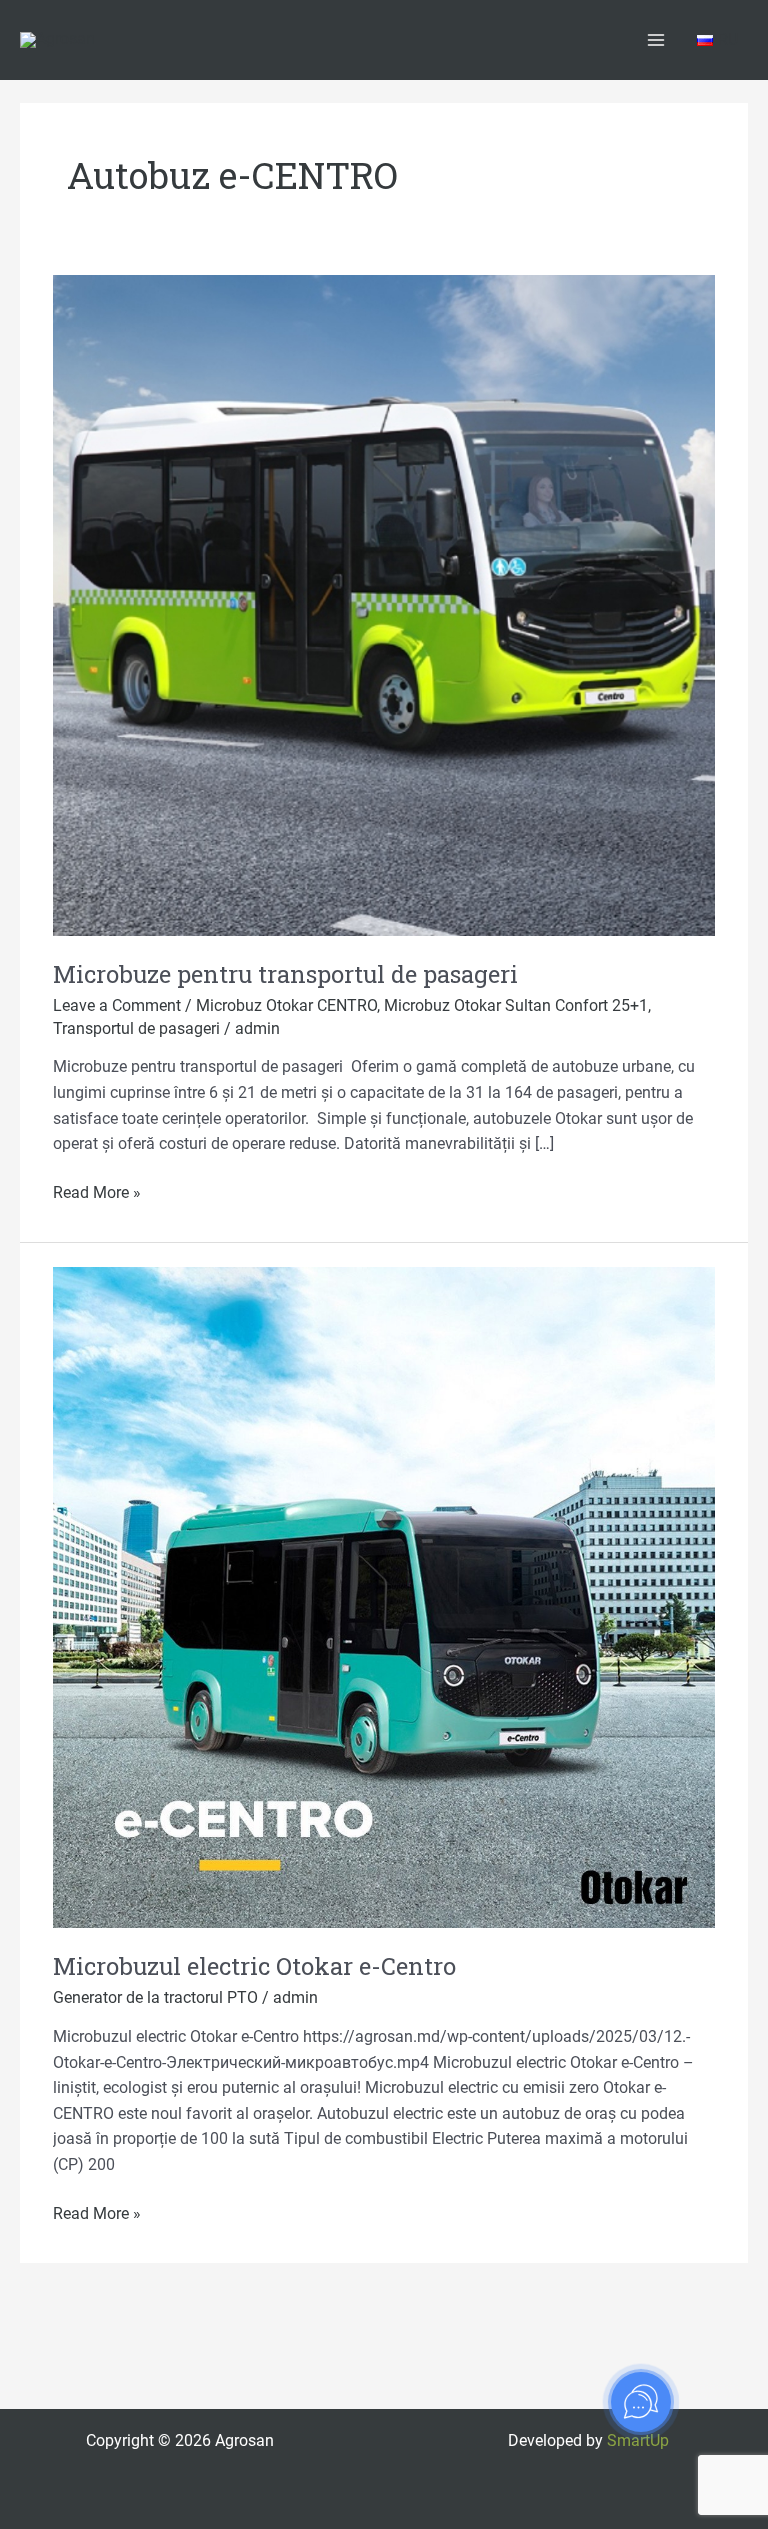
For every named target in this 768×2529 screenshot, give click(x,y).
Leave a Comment (117, 1006)
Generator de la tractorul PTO (155, 1998)
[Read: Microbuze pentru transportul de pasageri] (384, 605)
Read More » (97, 1191)
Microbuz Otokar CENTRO (286, 1006)
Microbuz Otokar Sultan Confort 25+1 (516, 1006)
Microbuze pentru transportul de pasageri (285, 973)
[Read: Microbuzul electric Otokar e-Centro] (384, 1596)
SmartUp (638, 2441)
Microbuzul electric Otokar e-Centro (254, 1965)
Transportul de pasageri (136, 1029)
